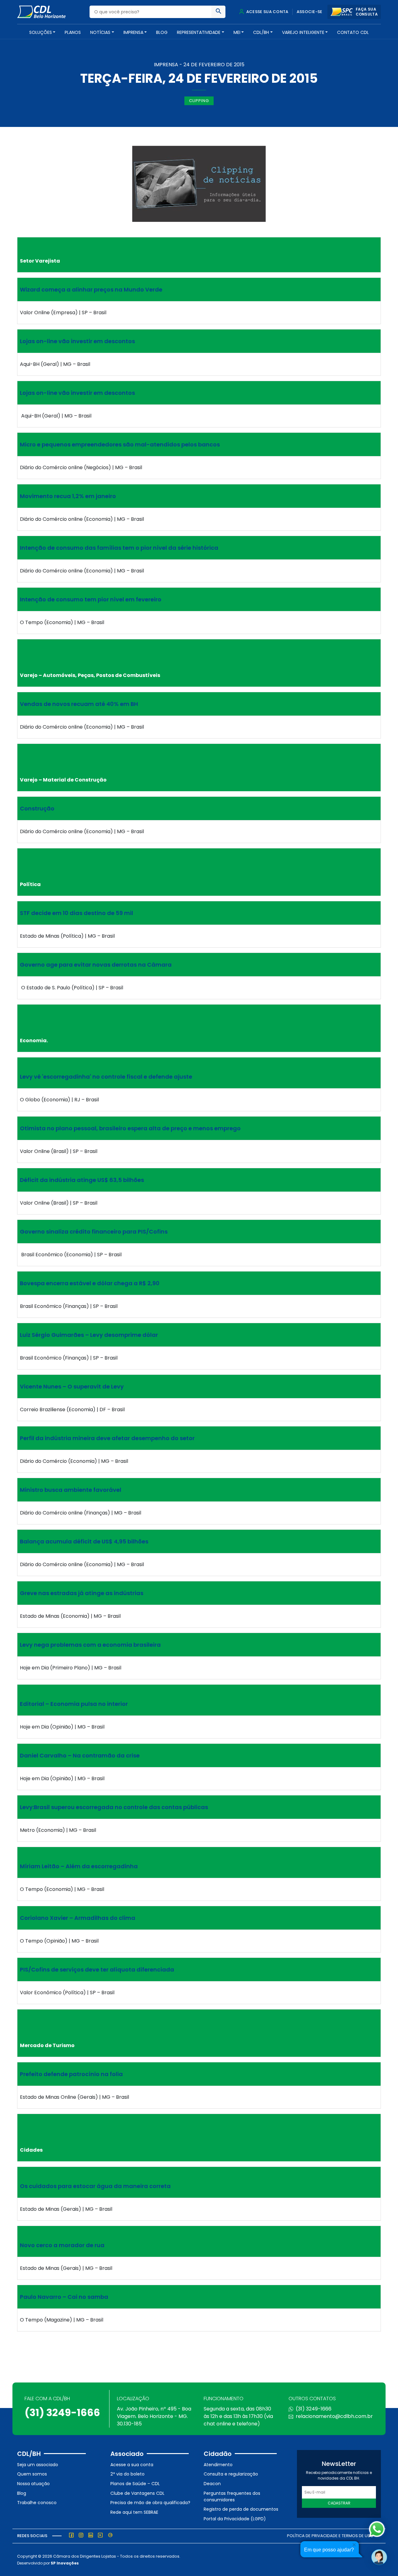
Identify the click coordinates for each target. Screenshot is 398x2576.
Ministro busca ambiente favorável (71, 1490)
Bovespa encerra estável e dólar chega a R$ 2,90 (90, 1283)
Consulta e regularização (231, 2474)
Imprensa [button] (133, 32)
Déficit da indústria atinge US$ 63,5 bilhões (82, 1180)
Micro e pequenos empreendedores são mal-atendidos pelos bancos (120, 444)
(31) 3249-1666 (62, 2413)
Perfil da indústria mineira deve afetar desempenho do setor (107, 1438)
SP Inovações (65, 2563)
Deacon (212, 2484)
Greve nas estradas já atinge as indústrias (82, 1593)
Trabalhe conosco (37, 2503)
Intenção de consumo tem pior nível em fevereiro (91, 599)
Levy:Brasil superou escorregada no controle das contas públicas (114, 1807)
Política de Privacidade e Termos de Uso (330, 2536)
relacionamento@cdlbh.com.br (334, 2416)
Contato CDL (353, 32)
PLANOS (73, 32)
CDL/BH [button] (261, 32)
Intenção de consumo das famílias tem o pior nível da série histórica (119, 548)
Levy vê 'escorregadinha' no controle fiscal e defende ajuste (106, 1077)
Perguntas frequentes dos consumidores (232, 2497)
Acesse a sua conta (132, 2465)
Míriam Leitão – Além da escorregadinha (79, 1866)
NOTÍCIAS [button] (100, 32)
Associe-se (310, 12)
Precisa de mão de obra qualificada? (150, 2503)
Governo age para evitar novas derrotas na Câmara (96, 965)
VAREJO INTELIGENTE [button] (303, 32)
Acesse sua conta (267, 12)
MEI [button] (237, 32)
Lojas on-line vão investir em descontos (77, 341)
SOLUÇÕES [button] (41, 32)
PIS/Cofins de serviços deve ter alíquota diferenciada (97, 1969)
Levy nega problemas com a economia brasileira (90, 1645)
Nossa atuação (33, 2484)
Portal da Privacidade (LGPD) (235, 2519)
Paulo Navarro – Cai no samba (64, 2297)
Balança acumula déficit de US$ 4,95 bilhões (84, 1541)
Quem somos (32, 2474)
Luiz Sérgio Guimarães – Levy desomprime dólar (89, 1335)
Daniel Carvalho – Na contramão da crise (80, 1755)
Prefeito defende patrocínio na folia (71, 2074)
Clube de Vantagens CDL (137, 2493)
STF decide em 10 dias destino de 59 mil (76, 913)
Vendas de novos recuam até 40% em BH (79, 704)
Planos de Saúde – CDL (135, 2484)
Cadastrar (339, 2503)
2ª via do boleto (127, 2474)
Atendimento (218, 2465)
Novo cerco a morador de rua (62, 2245)
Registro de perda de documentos (241, 2509)
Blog (162, 32)
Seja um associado (38, 2465)
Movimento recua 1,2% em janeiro (68, 496)
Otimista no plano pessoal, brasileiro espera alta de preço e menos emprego (130, 1128)
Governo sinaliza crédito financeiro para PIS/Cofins (94, 1232)
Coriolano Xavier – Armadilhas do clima (78, 1918)
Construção (37, 808)
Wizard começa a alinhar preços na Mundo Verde (91, 289)
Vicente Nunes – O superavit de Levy (72, 1386)
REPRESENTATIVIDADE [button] (199, 32)
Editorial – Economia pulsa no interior (74, 1704)
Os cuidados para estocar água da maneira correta (95, 2186)
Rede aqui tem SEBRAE (134, 2512)
